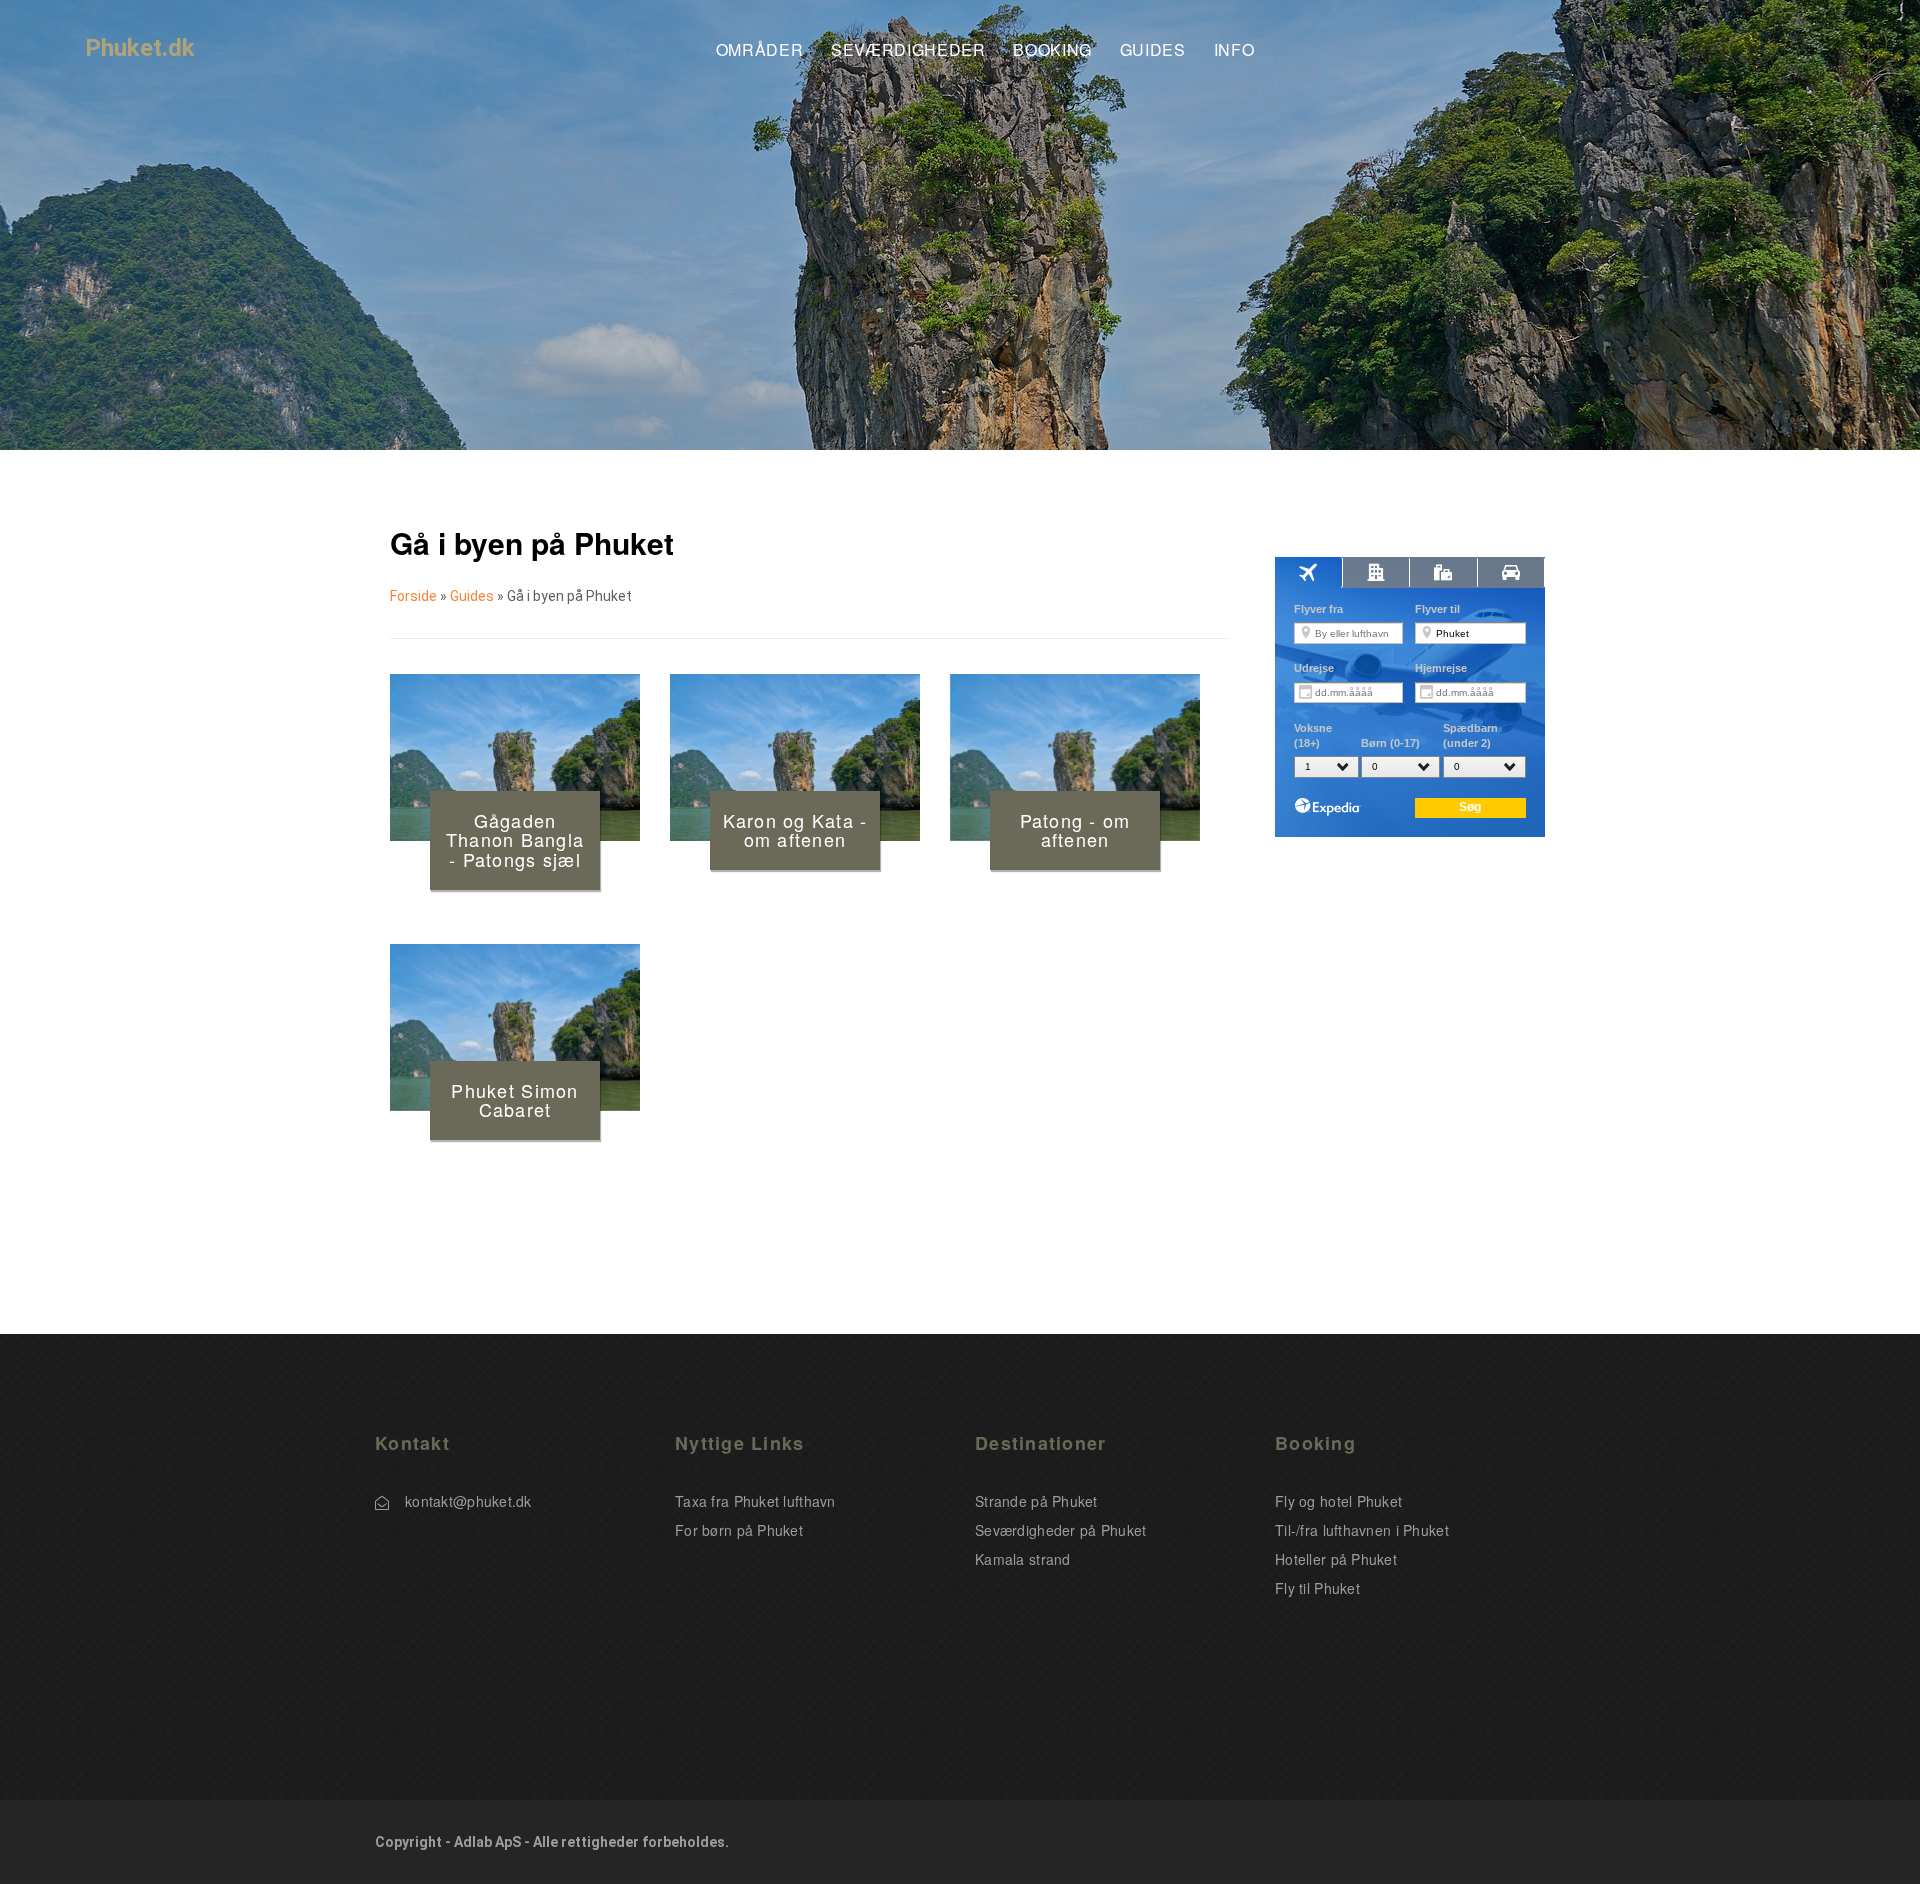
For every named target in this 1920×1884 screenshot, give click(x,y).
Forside (413, 596)
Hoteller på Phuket (1336, 1559)
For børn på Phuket (739, 1530)
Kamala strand (1023, 1559)
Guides (1153, 50)
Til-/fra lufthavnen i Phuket (1362, 1530)
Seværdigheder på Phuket (1060, 1530)
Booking (1052, 50)
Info (1234, 50)
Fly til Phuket (1317, 1588)
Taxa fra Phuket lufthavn (755, 1501)
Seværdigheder (908, 50)
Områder (759, 50)
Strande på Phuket (1036, 1501)
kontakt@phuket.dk (468, 1501)
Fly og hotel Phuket (1338, 1501)
